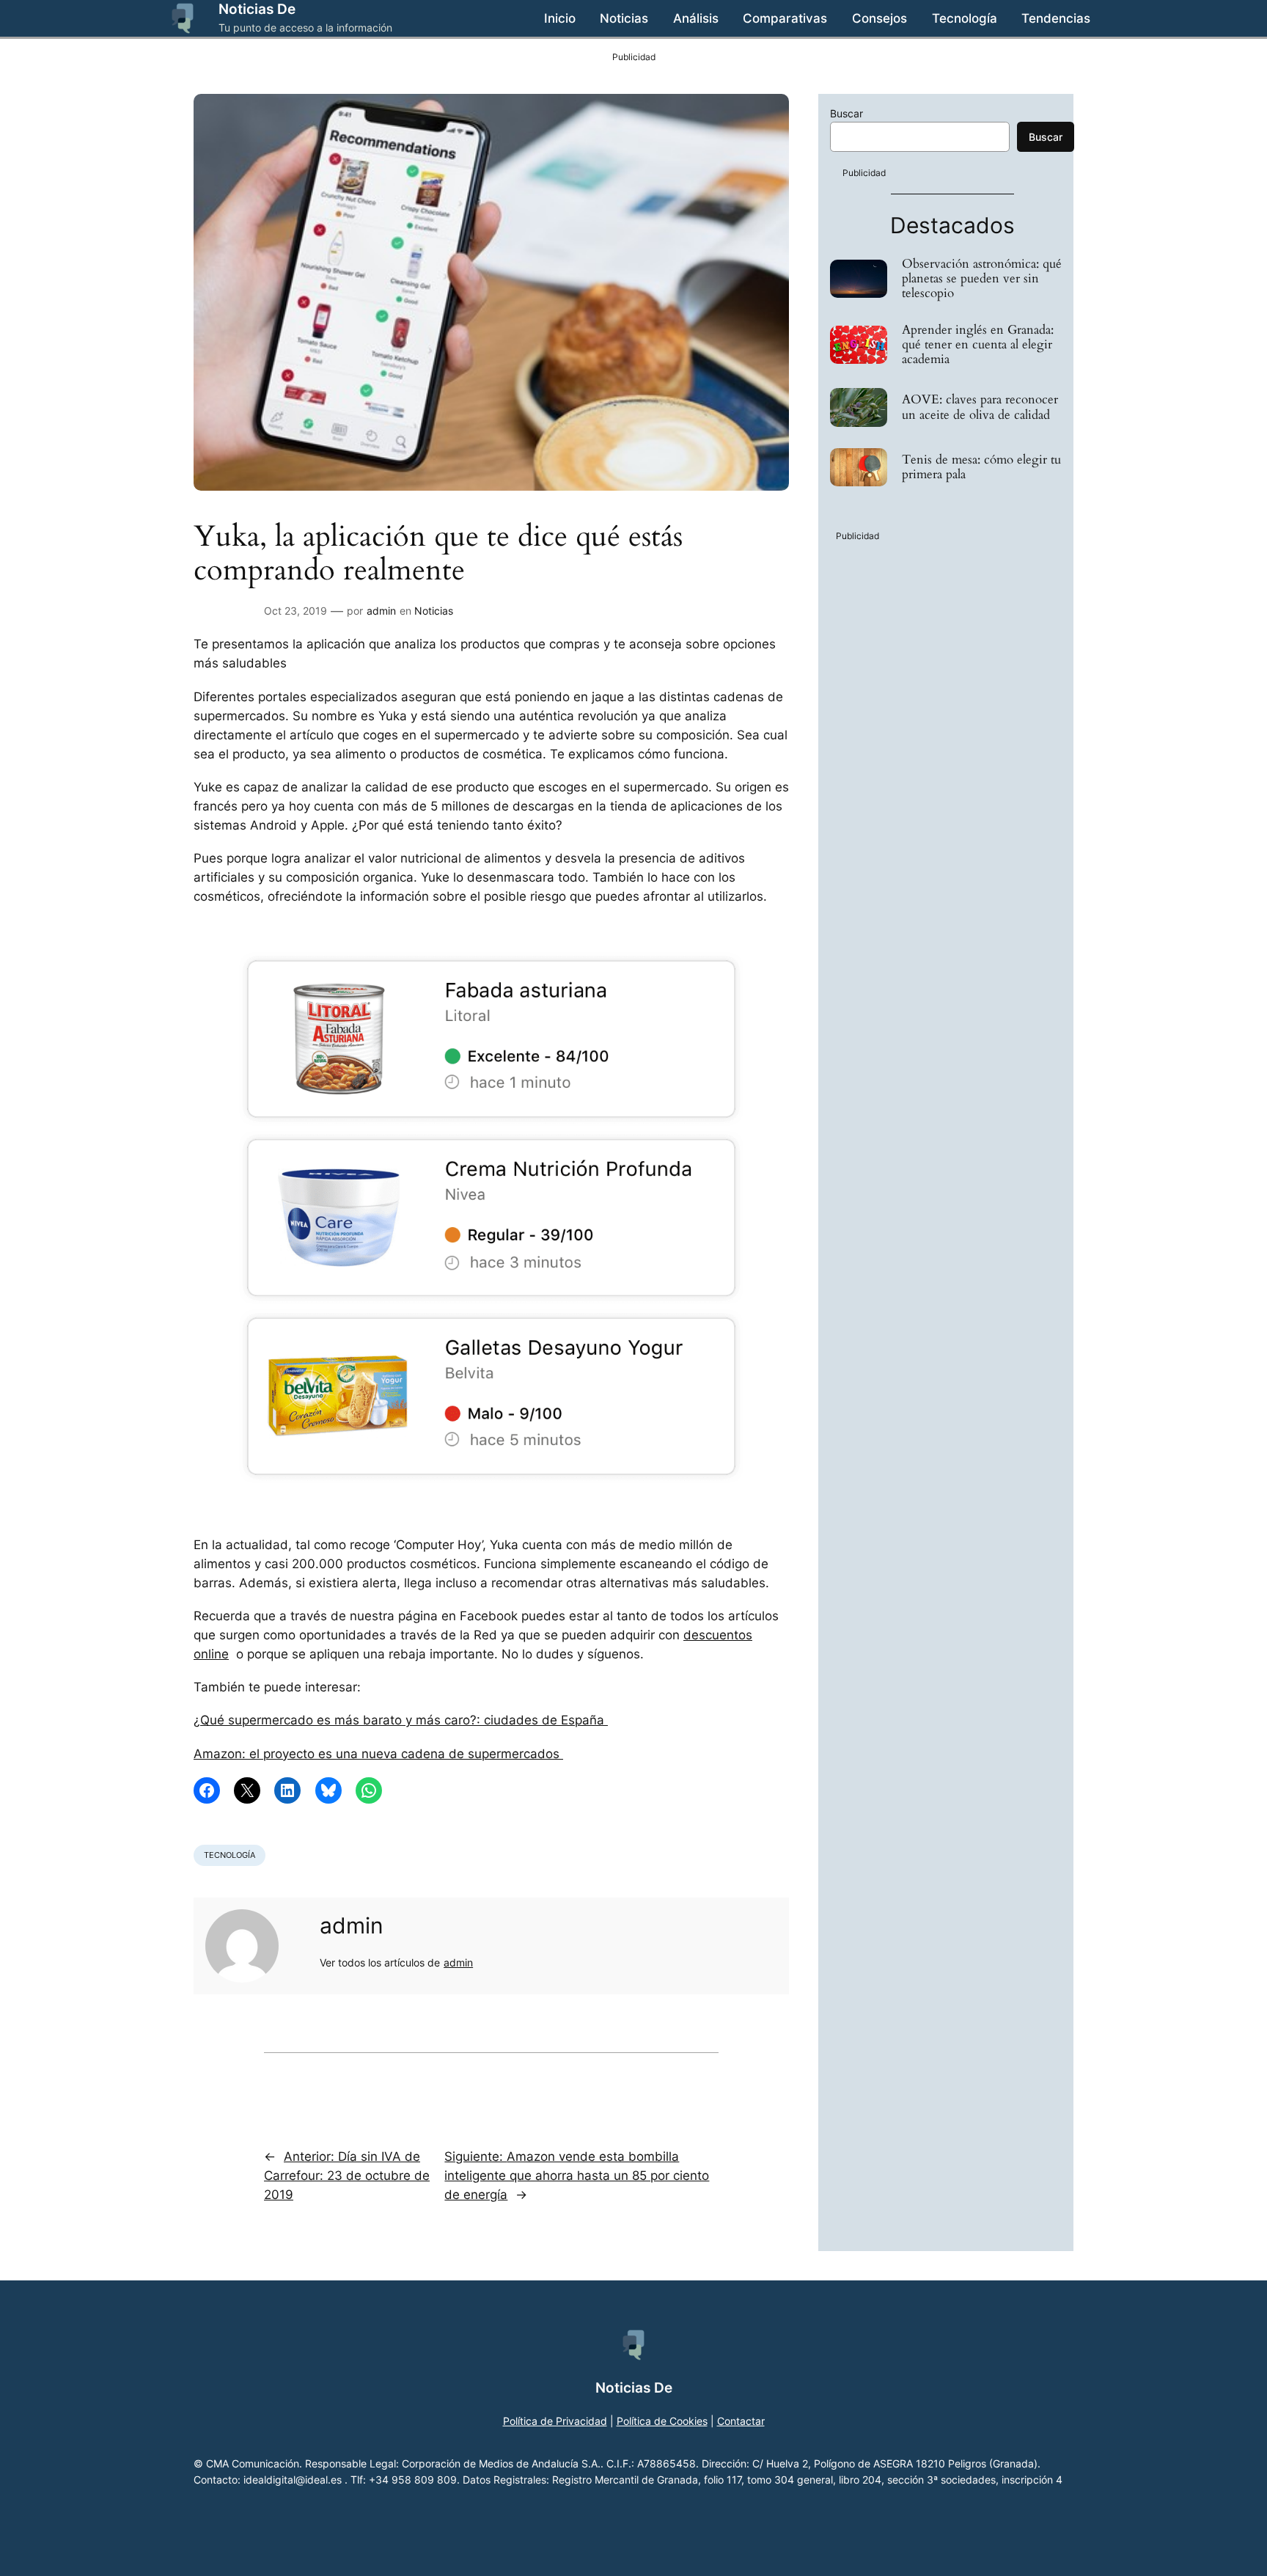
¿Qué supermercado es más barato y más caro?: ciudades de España (401, 1720)
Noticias (434, 611)
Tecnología (229, 1855)
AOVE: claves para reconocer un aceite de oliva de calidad (980, 407)
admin (381, 611)
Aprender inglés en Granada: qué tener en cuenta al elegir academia (978, 345)
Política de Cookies (662, 2421)
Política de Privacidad (555, 2421)
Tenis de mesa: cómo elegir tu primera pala (981, 467)
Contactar (741, 2421)
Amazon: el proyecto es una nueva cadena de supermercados (378, 1754)
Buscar (846, 113)
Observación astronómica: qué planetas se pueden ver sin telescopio (982, 279)
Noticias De (257, 9)
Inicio (560, 18)
